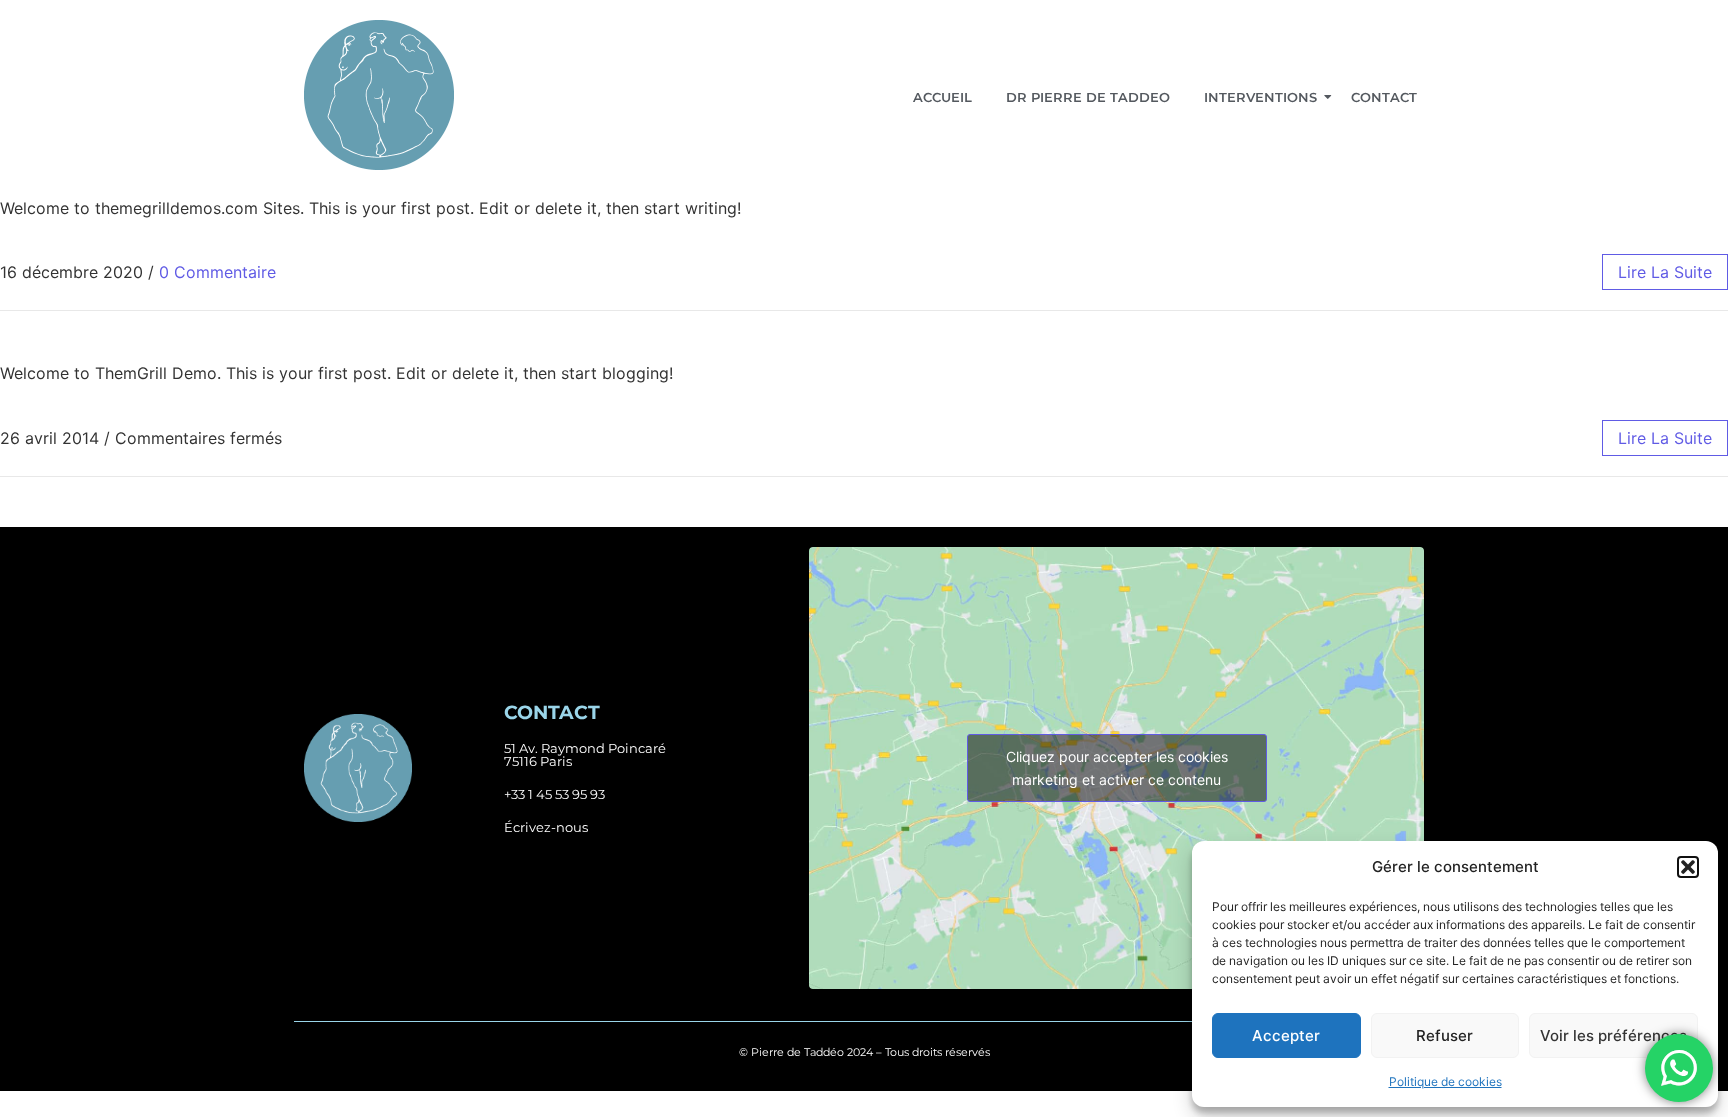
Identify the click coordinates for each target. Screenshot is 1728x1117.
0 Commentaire (217, 272)
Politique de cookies (1445, 1081)
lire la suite (1665, 272)
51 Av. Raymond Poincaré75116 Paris (585, 754)
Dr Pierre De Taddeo (1088, 97)
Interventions (1260, 97)
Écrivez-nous (546, 827)
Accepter (1286, 1035)
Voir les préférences (1613, 1035)
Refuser (1444, 1035)
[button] (1688, 867)
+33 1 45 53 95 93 (554, 794)
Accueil (942, 97)
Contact (1384, 97)
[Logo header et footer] (379, 95)
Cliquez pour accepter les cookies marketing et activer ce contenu (1117, 768)
